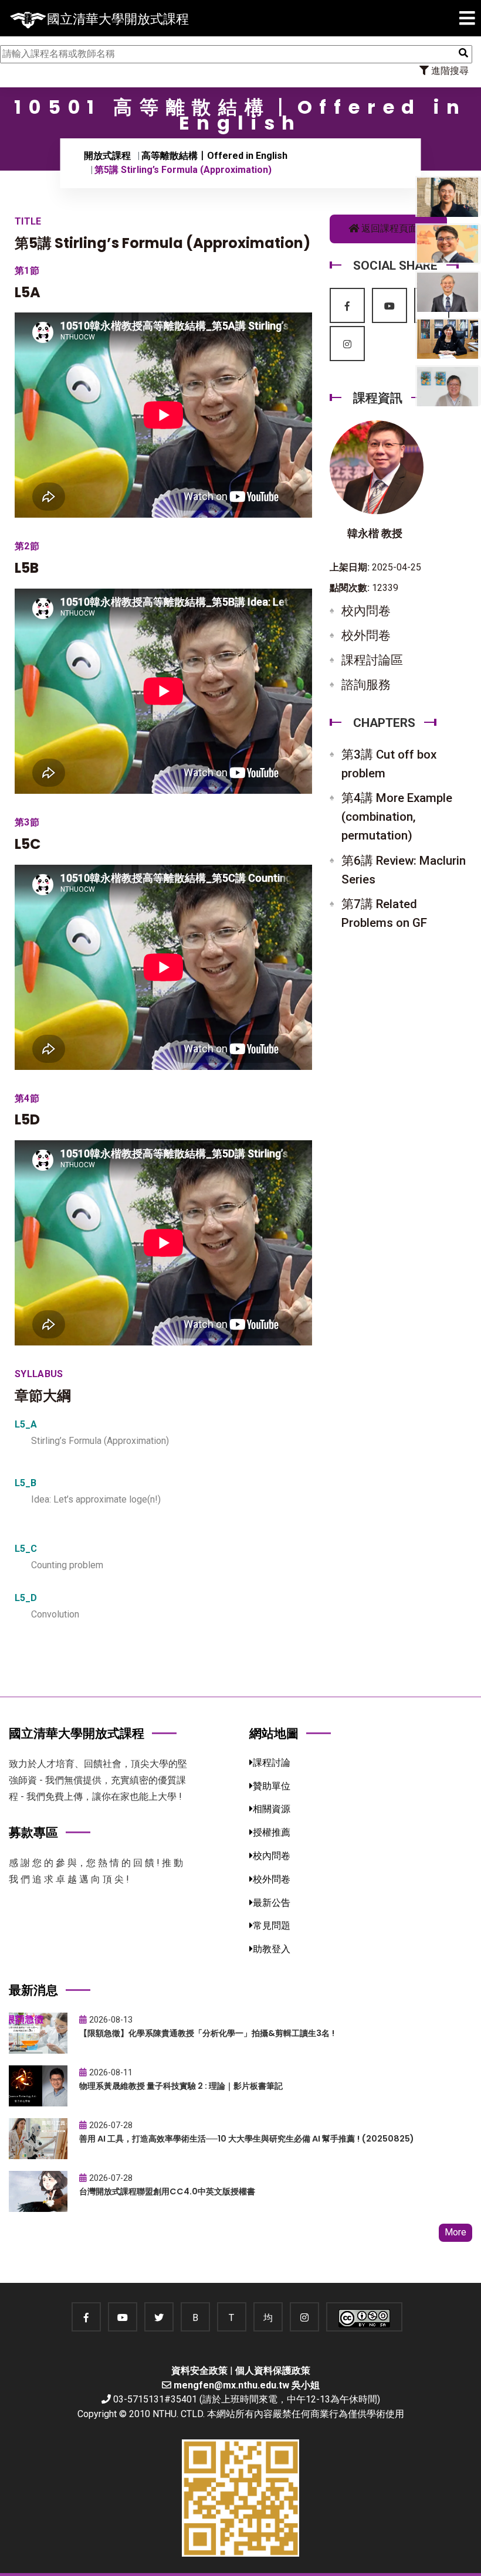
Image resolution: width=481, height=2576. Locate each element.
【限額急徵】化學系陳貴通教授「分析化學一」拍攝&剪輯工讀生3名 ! (207, 2033)
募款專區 (33, 1832)
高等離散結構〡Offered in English (214, 156)
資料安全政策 (199, 2371)
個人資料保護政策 (273, 2371)
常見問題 (272, 1926)
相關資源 (272, 1809)
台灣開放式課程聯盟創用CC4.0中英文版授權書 (167, 2191)
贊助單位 (272, 1786)
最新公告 (272, 1903)
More (455, 2232)
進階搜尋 (449, 71)
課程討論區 (372, 660)
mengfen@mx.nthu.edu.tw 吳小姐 (247, 2385)
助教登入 (272, 1949)
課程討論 (272, 1763)
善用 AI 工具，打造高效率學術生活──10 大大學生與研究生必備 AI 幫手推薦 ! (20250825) (247, 2139)
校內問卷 (366, 611)
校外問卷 (366, 635)
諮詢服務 (366, 685)
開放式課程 (107, 156)
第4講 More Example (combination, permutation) (397, 817)
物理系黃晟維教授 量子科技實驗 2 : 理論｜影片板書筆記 (181, 2086)
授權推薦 (272, 1832)
